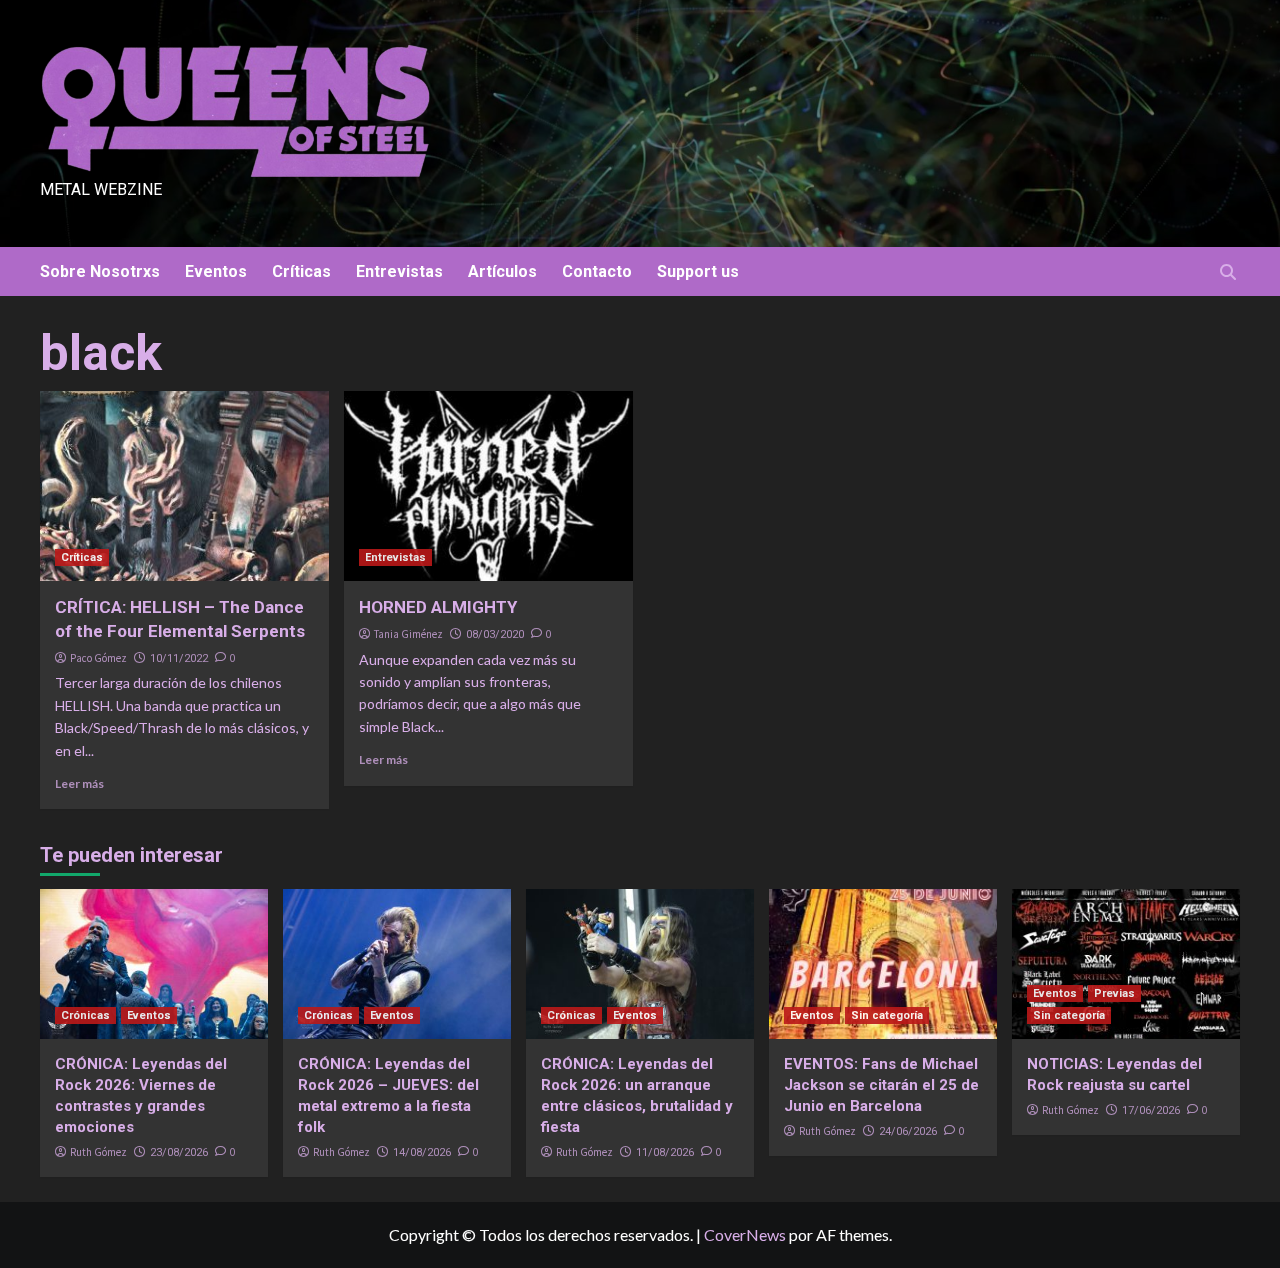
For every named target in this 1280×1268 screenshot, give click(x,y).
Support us (698, 271)
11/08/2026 (665, 1152)
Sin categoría (887, 1015)
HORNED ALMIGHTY (438, 607)
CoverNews (745, 1234)
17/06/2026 (1151, 1110)
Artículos (502, 271)
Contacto (597, 271)
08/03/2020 (495, 634)
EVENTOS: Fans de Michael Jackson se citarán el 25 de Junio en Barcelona (881, 1085)
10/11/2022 (179, 658)
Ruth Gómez (98, 1152)
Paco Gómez (98, 658)
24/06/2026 (908, 1131)
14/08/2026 (422, 1152)
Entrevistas (399, 271)
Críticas (301, 271)
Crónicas (85, 1015)
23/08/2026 (179, 1152)
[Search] (1227, 272)
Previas (1114, 993)
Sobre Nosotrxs (100, 271)
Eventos (216, 271)
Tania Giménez (408, 634)
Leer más (79, 783)
